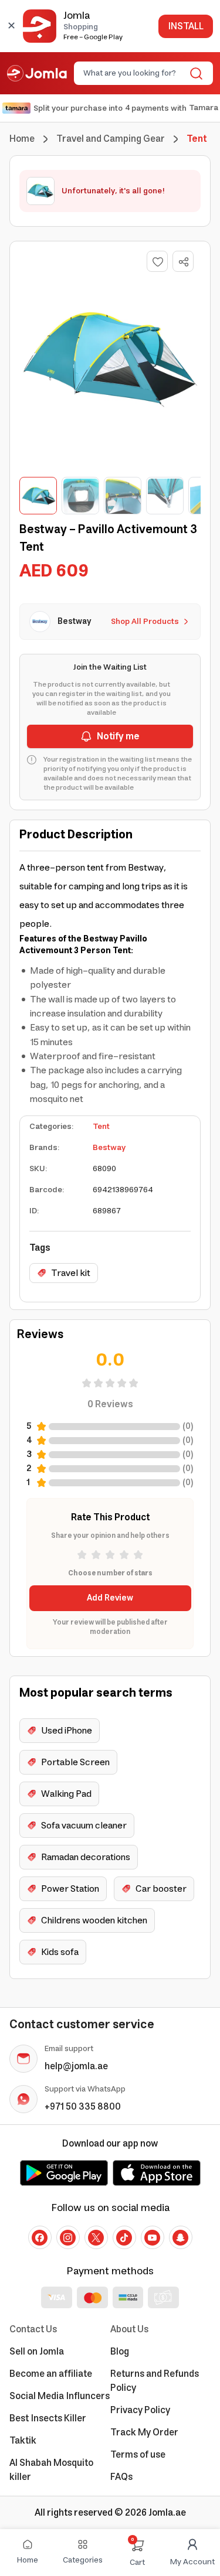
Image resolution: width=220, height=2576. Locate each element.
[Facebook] (40, 2237)
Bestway (109, 1148)
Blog (120, 2352)
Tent (101, 1127)
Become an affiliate (51, 2374)
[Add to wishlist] (157, 261)
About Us (129, 2329)
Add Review (110, 1598)
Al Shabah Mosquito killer (51, 2470)
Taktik (23, 2441)
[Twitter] (96, 2237)
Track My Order (144, 2432)
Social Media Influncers (60, 2396)
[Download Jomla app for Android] (64, 2173)
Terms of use (138, 2455)
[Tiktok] (124, 2237)
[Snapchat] (181, 2237)
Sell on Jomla (37, 2352)
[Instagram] (68, 2237)
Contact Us (33, 2329)
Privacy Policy (140, 2410)
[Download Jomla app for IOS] (157, 2173)
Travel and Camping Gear (111, 139)
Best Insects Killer (48, 2418)
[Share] (184, 262)
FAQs (121, 2477)
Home (22, 139)
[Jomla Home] (37, 73)
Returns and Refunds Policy (155, 2381)
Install (186, 26)
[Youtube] (153, 2237)
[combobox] (134, 73)
